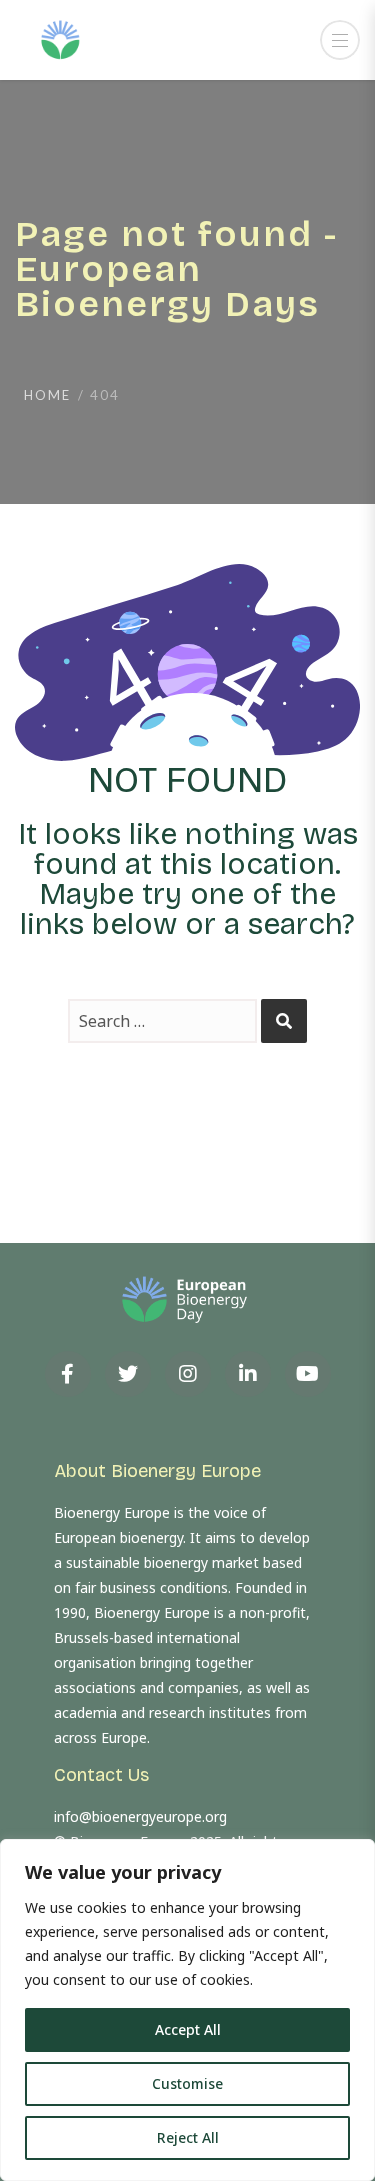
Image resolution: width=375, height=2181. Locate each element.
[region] (187, 2010)
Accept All (188, 2029)
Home (47, 395)
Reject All (188, 2137)
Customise (187, 2083)
